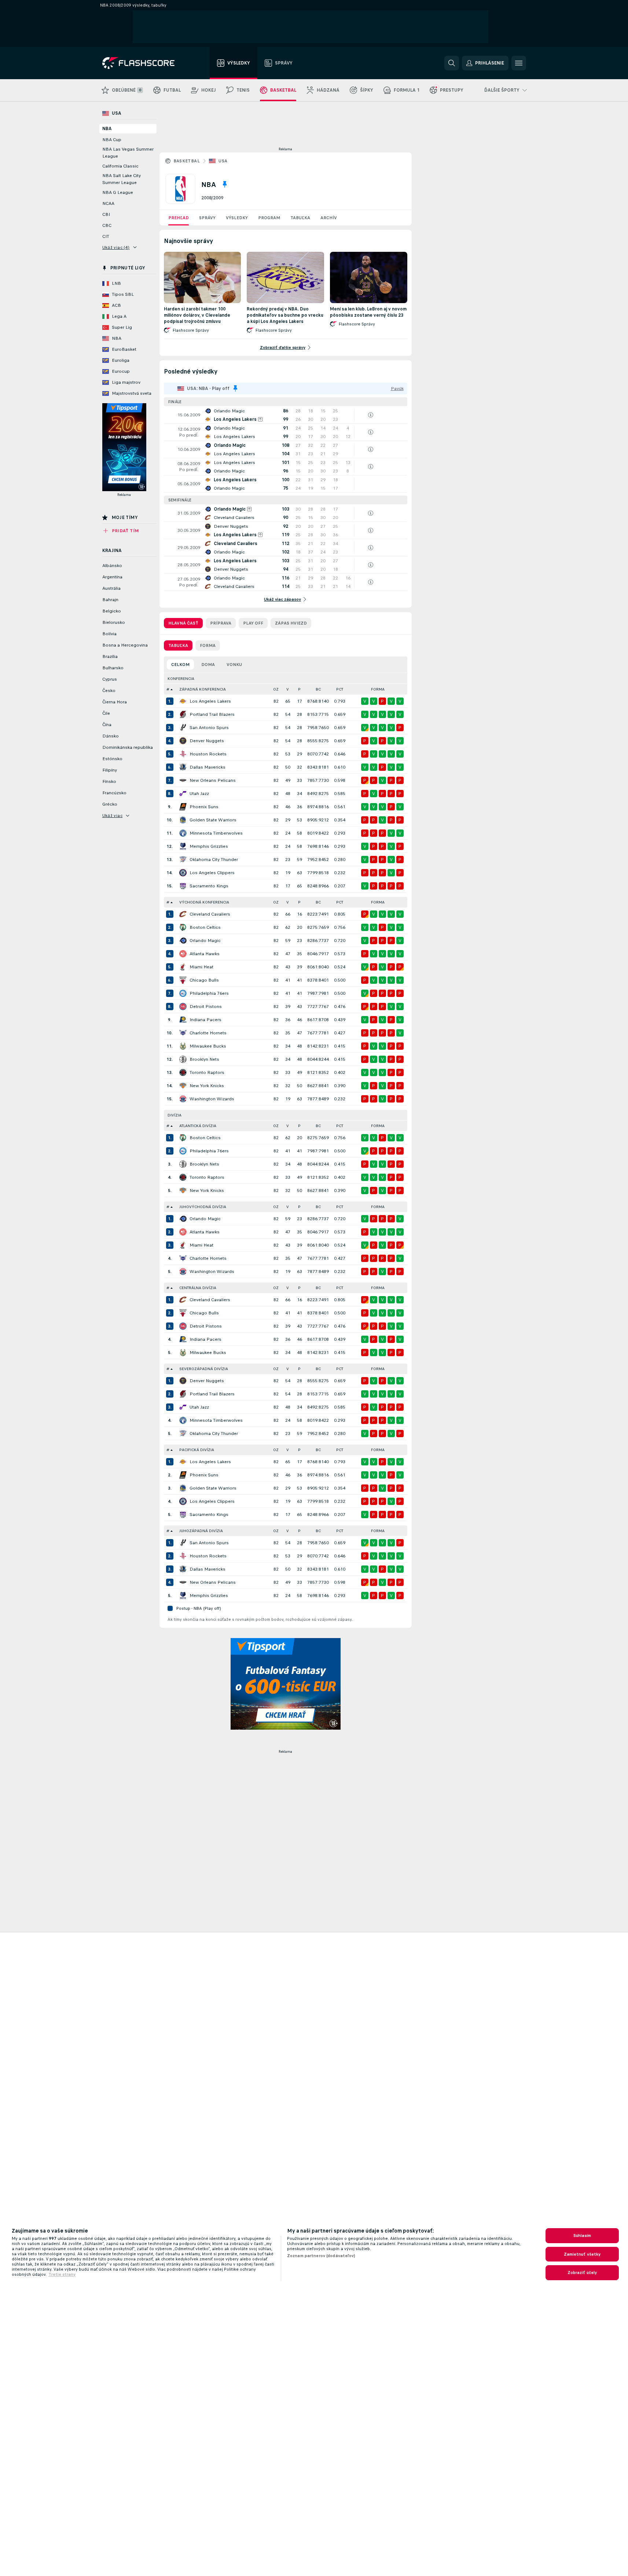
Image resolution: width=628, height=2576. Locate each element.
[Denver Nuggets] (183, 741)
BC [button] (318, 689)
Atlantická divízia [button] (198, 1126)
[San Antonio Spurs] (183, 728)
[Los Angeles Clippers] (183, 873)
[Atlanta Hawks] (183, 954)
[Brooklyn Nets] (183, 1059)
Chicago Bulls (204, 980)
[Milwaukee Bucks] (183, 1046)
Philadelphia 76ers (209, 993)
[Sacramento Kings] (183, 886)
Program (269, 218)
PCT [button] (340, 689)
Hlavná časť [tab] (183, 623)
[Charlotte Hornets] (183, 1033)
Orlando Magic (205, 941)
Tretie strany (62, 2274)
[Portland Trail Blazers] (183, 714)
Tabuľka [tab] (178, 645)
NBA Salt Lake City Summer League (122, 179)
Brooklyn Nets (204, 1059)
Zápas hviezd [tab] (291, 623)
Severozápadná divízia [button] (204, 1369)
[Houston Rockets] (183, 754)
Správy (207, 218)
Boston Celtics (205, 927)
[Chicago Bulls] (183, 980)
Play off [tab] (253, 623)
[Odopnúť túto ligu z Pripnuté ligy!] (225, 184)
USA (223, 161)
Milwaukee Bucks (208, 1046)
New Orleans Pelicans (213, 780)
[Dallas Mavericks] (183, 767)
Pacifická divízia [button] (197, 1450)
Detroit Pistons (206, 1007)
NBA (107, 129)
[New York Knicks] (183, 1086)
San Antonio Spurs (209, 728)
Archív (329, 218)
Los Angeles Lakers (210, 701)
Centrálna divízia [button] (198, 1288)
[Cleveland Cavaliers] (183, 914)
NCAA (108, 203)
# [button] (168, 689)
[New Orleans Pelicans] (183, 780)
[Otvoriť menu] (519, 63)
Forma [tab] (208, 645)
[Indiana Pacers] (183, 1020)
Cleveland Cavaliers (210, 914)
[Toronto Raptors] (183, 1072)
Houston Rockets (208, 754)
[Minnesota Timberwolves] (183, 833)
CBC (107, 225)
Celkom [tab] (180, 665)
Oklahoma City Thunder (214, 860)
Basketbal (187, 161)
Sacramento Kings (209, 886)
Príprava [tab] (221, 623)
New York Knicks (207, 1086)
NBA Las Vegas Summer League (128, 153)
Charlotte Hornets (208, 1033)
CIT (106, 236)
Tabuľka (300, 218)
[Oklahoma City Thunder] (183, 860)
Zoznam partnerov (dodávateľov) (321, 2256)
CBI (106, 214)
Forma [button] (378, 689)
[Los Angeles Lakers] (183, 701)
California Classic (120, 166)
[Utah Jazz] (183, 794)
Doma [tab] (208, 665)
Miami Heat (201, 967)
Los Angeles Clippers (212, 873)
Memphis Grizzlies (209, 846)
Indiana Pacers (205, 1020)
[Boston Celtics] (183, 927)
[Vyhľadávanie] (452, 63)
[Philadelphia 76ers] (183, 993)
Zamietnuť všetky (582, 2254)
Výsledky (237, 218)
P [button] (299, 689)
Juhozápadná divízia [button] (201, 1531)
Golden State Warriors (213, 820)
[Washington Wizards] (183, 1099)
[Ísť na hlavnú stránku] (144, 63)
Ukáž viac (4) (116, 247)
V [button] (288, 689)
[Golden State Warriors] (183, 820)
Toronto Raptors (207, 1072)
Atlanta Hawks (205, 954)
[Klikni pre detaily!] (286, 415)
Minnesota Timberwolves (216, 833)
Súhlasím (582, 2235)
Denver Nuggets (207, 741)
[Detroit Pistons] (183, 1007)
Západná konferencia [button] (203, 689)
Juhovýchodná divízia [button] (203, 1207)
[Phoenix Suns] (183, 807)
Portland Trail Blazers (212, 714)
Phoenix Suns (204, 807)
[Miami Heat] (183, 967)
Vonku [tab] (234, 665)
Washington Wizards (212, 1099)
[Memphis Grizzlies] (183, 846)
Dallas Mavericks (208, 767)
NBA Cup (112, 140)
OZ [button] (276, 689)
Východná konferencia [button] (204, 902)
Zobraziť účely (582, 2273)
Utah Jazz (199, 794)
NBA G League (118, 192)
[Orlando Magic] (183, 941)
